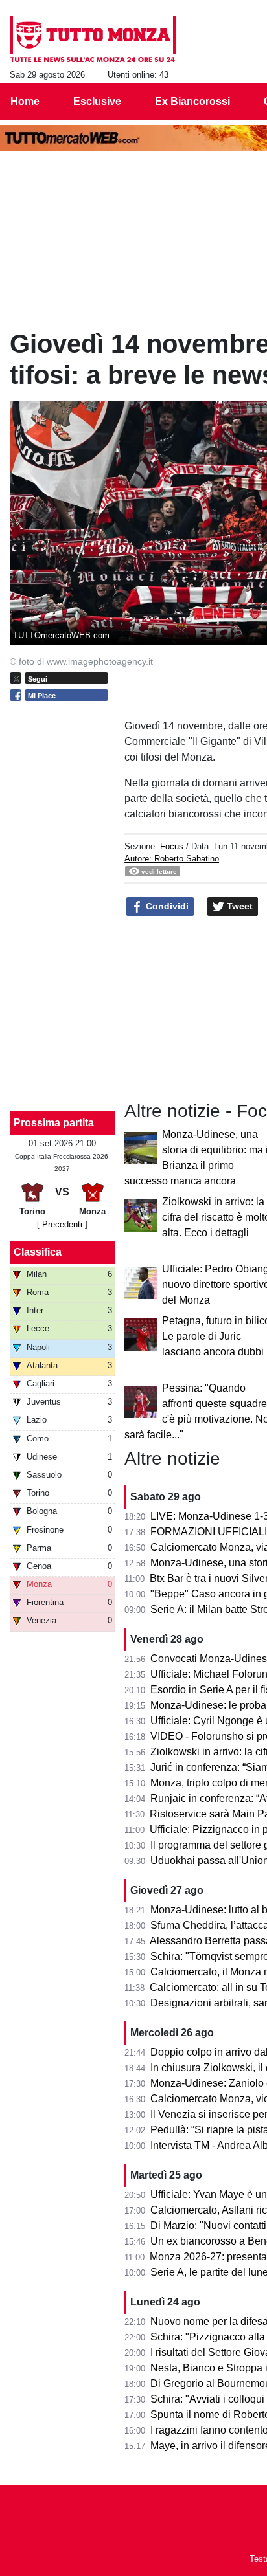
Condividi (166, 906)
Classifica (38, 1252)
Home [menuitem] (25, 101)
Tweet (238, 906)
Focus (172, 846)
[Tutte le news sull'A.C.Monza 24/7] (93, 39)
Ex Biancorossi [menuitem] (192, 101)
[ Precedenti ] (62, 1224)
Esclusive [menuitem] (97, 101)
